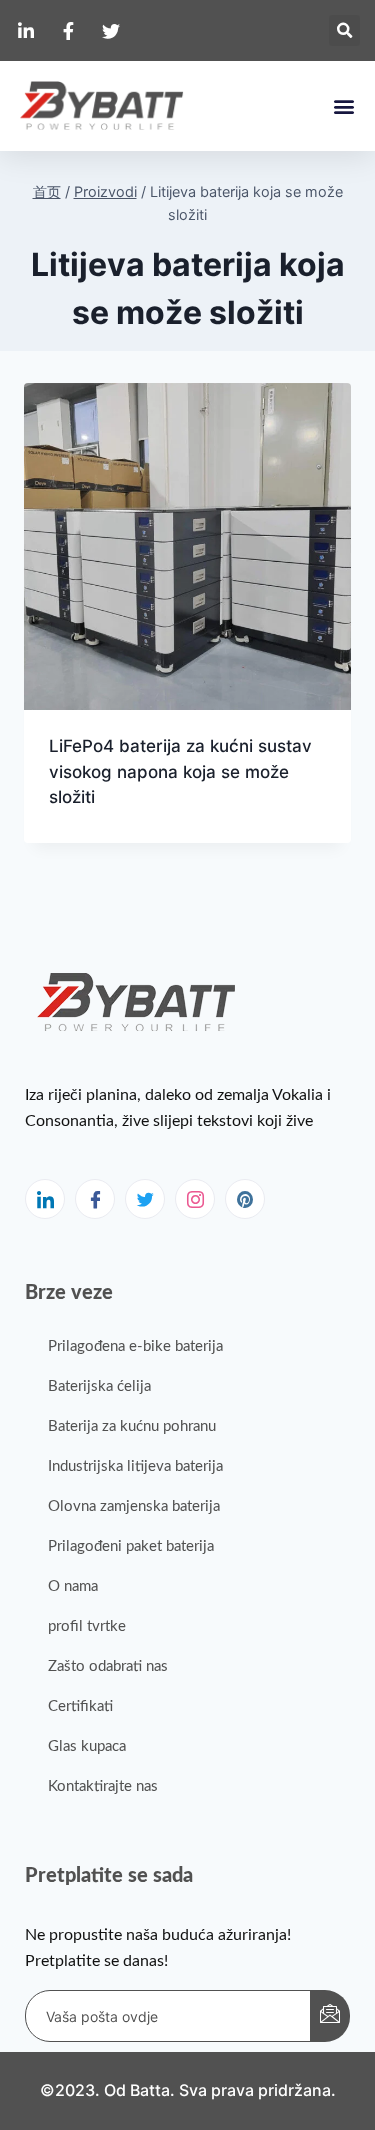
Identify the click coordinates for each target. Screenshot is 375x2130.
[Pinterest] (245, 1199)
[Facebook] (95, 1199)
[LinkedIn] (45, 1199)
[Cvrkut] (145, 1199)
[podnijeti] (330, 2016)
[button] (344, 30)
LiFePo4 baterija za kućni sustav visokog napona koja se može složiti (180, 771)
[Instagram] (195, 1199)
